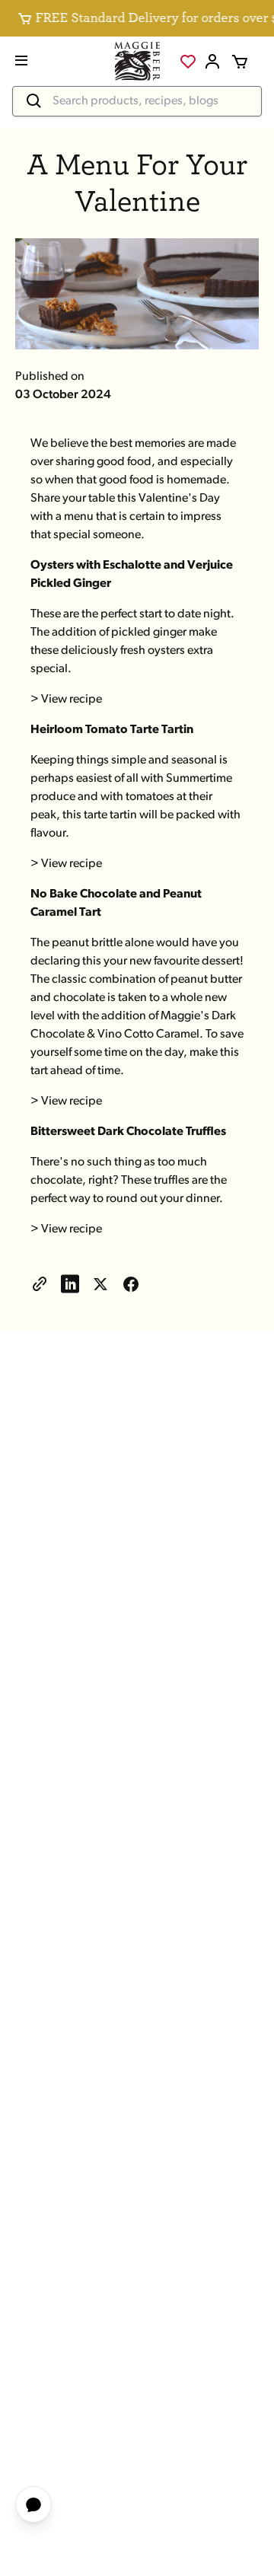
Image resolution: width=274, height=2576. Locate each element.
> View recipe (66, 700)
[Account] (212, 62)
